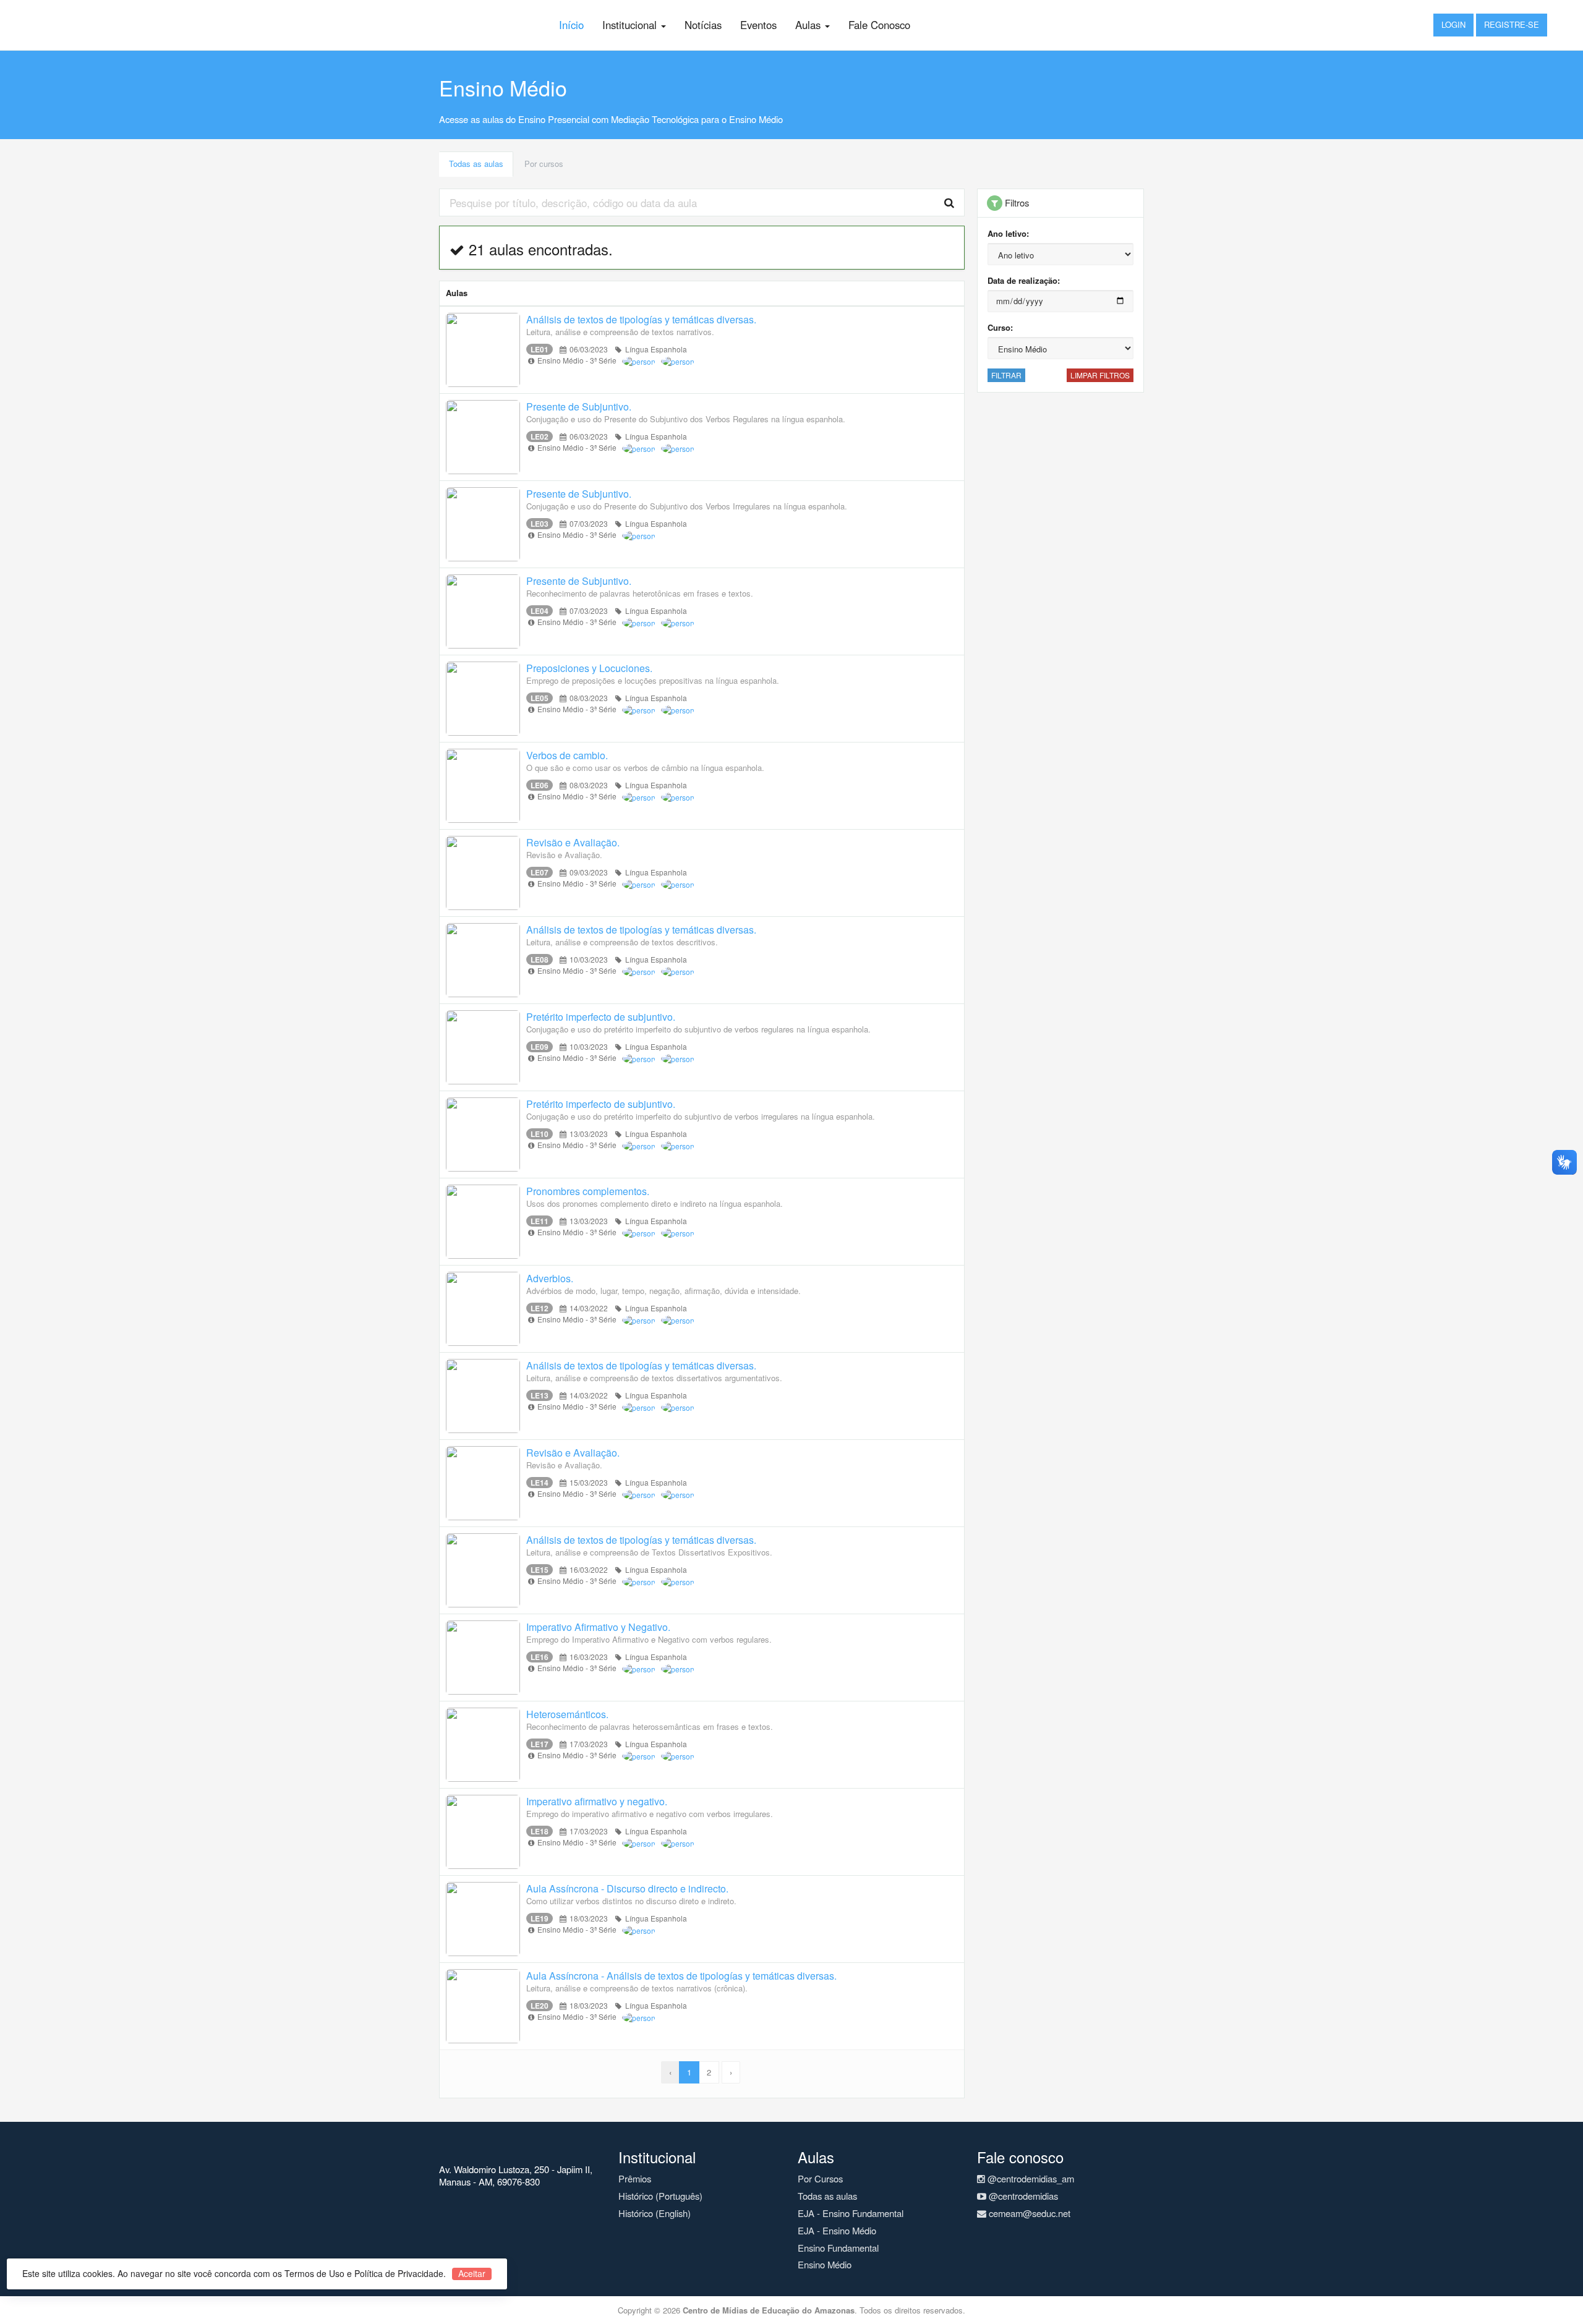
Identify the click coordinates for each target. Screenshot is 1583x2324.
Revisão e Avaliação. (573, 842)
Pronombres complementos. (588, 1191)
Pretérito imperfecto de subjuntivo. (601, 1017)
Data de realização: (1024, 280)
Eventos (758, 25)
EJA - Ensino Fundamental (851, 2213)
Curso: (1000, 327)
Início (571, 25)
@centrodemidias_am (1030, 2178)
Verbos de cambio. (567, 755)
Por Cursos (820, 2178)
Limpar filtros (1100, 375)
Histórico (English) (655, 2213)
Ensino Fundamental (838, 2248)
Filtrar (1006, 375)
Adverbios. (550, 1278)
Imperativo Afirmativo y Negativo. (598, 1627)
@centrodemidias (1022, 2196)
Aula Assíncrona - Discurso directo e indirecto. (627, 1888)
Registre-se (1512, 24)
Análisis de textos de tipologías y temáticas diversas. (641, 319)
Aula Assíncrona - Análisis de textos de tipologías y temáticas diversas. (681, 1976)
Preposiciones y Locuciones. (589, 668)
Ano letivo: (1008, 233)
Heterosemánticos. (567, 1714)
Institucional (631, 25)
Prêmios (635, 2178)
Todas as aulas (476, 164)
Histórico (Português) (660, 2196)
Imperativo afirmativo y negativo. (597, 1801)
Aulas (809, 25)
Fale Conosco (879, 25)
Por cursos (544, 164)
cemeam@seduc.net (1028, 2213)
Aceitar (472, 2274)
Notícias (703, 25)
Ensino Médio (825, 2264)
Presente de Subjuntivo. (579, 406)
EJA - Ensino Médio (837, 2230)
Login (1453, 24)
